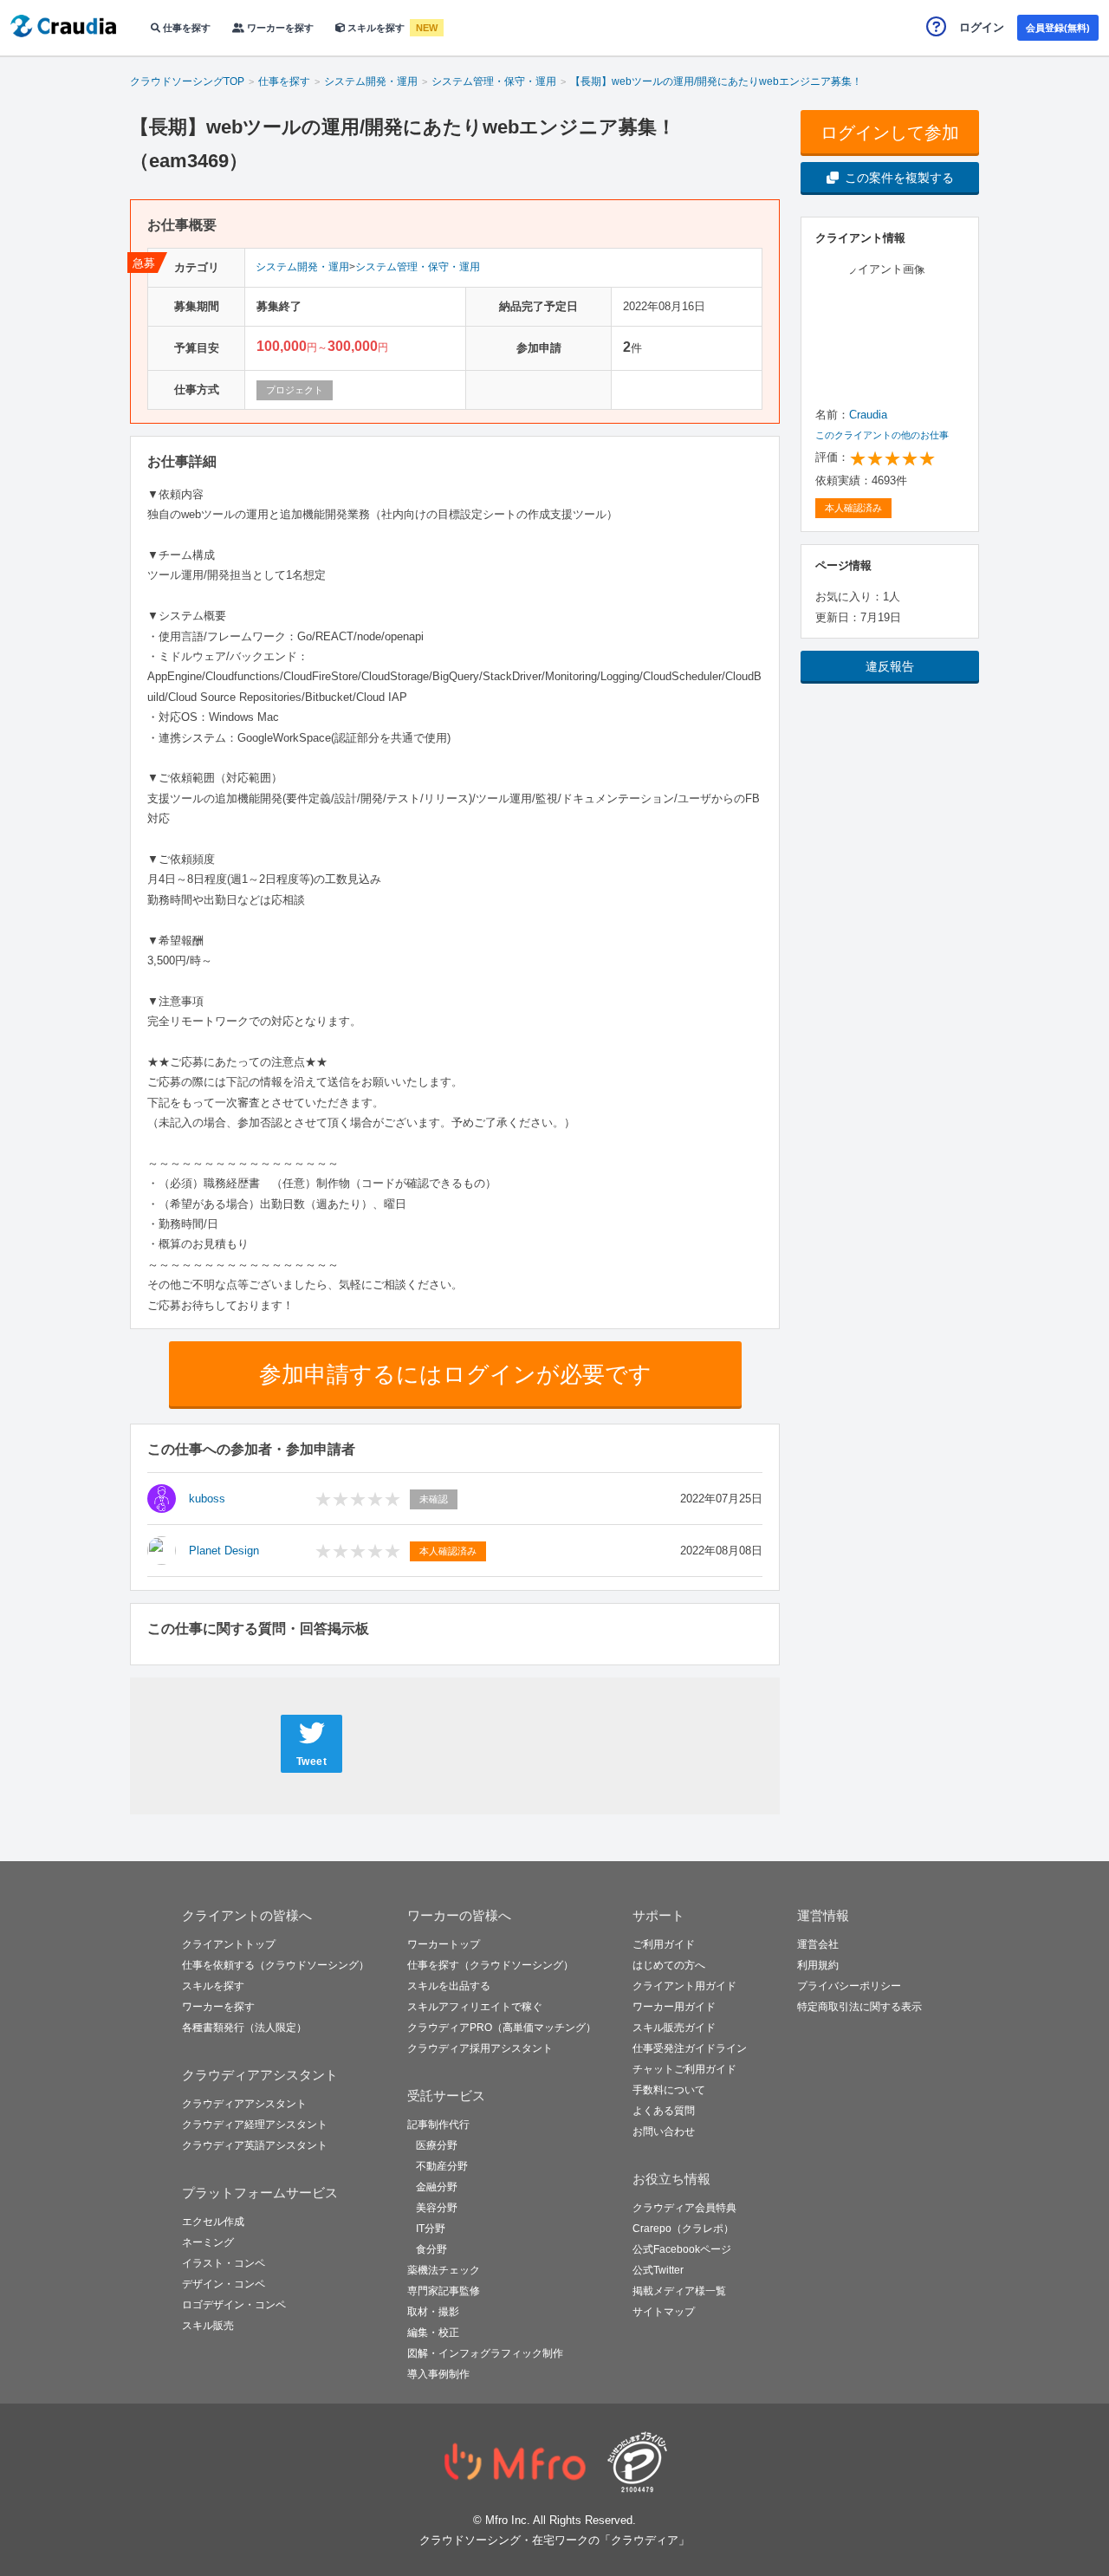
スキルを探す (376, 28)
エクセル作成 (213, 2222)
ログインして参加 (890, 133)
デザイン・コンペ (224, 2284)
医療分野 (437, 2145)
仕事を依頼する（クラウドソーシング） (276, 1965)
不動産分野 (442, 2166)
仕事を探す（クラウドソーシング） (490, 1965)
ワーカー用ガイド (674, 2007)
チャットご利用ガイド (684, 2069)
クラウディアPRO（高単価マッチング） (502, 2028)
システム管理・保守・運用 (418, 267)
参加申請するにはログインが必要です (455, 1374)
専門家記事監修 (444, 2291)
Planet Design (224, 1551)
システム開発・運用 (302, 267)
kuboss (207, 1499)
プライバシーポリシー (849, 1986)
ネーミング (208, 2242)
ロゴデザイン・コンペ (234, 2305)
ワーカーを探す (279, 28)
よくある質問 (664, 2111)
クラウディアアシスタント (244, 2104)
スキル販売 (208, 2326)
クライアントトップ (229, 1944)
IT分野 (431, 2229)
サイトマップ (664, 2312)
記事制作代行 (438, 2125)
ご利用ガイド (664, 1944)
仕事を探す (185, 28)
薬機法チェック (444, 2270)
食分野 (431, 2249)
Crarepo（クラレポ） (683, 2229)
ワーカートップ (444, 1944)
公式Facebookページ (682, 2249)
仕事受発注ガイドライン (690, 2048)
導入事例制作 (438, 2374)
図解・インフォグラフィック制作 (485, 2353)
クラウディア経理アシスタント (255, 2125)
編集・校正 (433, 2333)
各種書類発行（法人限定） (244, 2028)
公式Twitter (658, 2270)
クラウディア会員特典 (684, 2208)
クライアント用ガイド (684, 1986)
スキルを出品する (449, 1986)
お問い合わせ (664, 2132)
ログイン (982, 27)
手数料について (669, 2090)
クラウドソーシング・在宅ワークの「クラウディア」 (554, 2540)
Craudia (868, 415)
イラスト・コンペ (224, 2263)
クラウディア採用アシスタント (480, 2048)
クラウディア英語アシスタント (255, 2145)
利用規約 (818, 1965)
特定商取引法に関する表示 (859, 2007)
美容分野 (437, 2208)
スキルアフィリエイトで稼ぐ (475, 2007)
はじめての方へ (669, 1965)
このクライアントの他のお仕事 (882, 435)
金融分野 (437, 2187)
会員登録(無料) (1058, 28)
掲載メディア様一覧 (679, 2291)
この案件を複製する (899, 178)
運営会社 (818, 1944)
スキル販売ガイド (674, 2028)
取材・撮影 (433, 2312)
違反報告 (890, 666)
